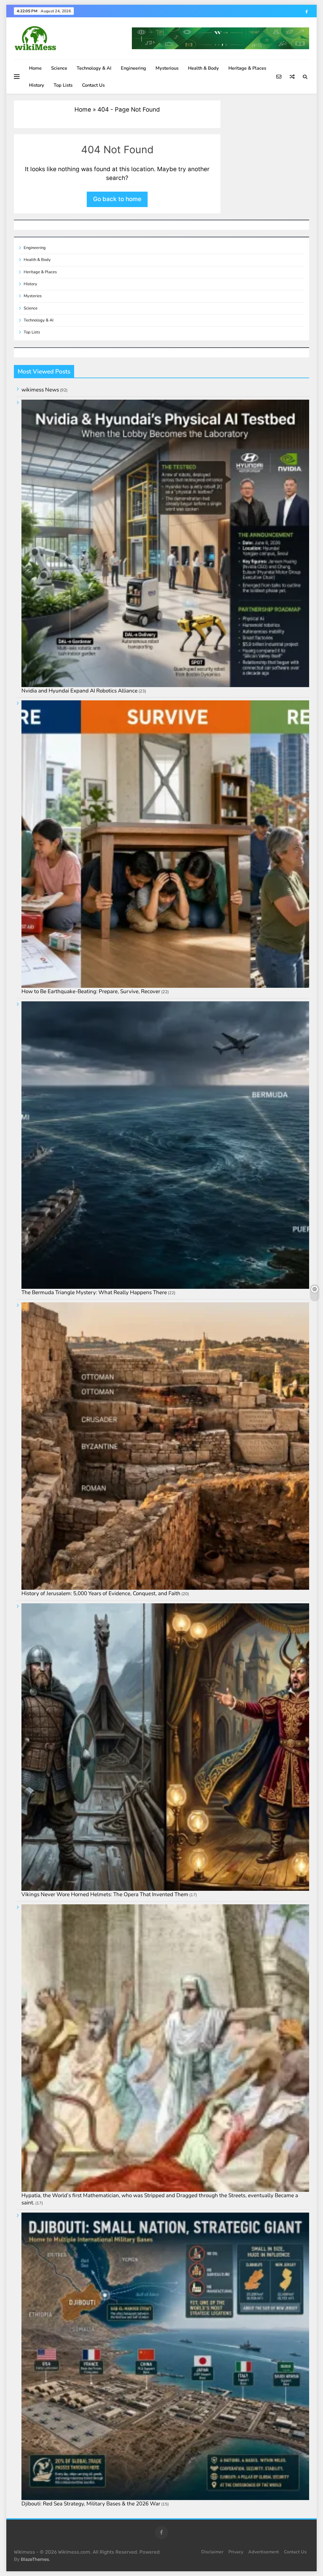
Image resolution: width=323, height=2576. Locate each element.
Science (59, 68)
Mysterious (167, 68)
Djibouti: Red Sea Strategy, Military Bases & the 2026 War (91, 2504)
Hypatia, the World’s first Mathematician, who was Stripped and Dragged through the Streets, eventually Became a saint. (160, 2199)
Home (35, 68)
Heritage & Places (247, 68)
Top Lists (63, 85)
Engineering (133, 68)
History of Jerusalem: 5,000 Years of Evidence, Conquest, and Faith (101, 1593)
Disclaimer (212, 2552)
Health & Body (203, 68)
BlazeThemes (35, 2559)
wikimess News (40, 390)
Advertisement (264, 2552)
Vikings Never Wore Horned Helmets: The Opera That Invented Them (105, 1894)
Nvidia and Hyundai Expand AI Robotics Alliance (79, 691)
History (37, 85)
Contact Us (93, 85)
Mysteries (33, 296)
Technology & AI (94, 68)
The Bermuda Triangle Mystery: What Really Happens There (94, 1292)
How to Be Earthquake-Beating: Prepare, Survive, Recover (91, 991)
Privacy (236, 2552)
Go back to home (117, 199)
